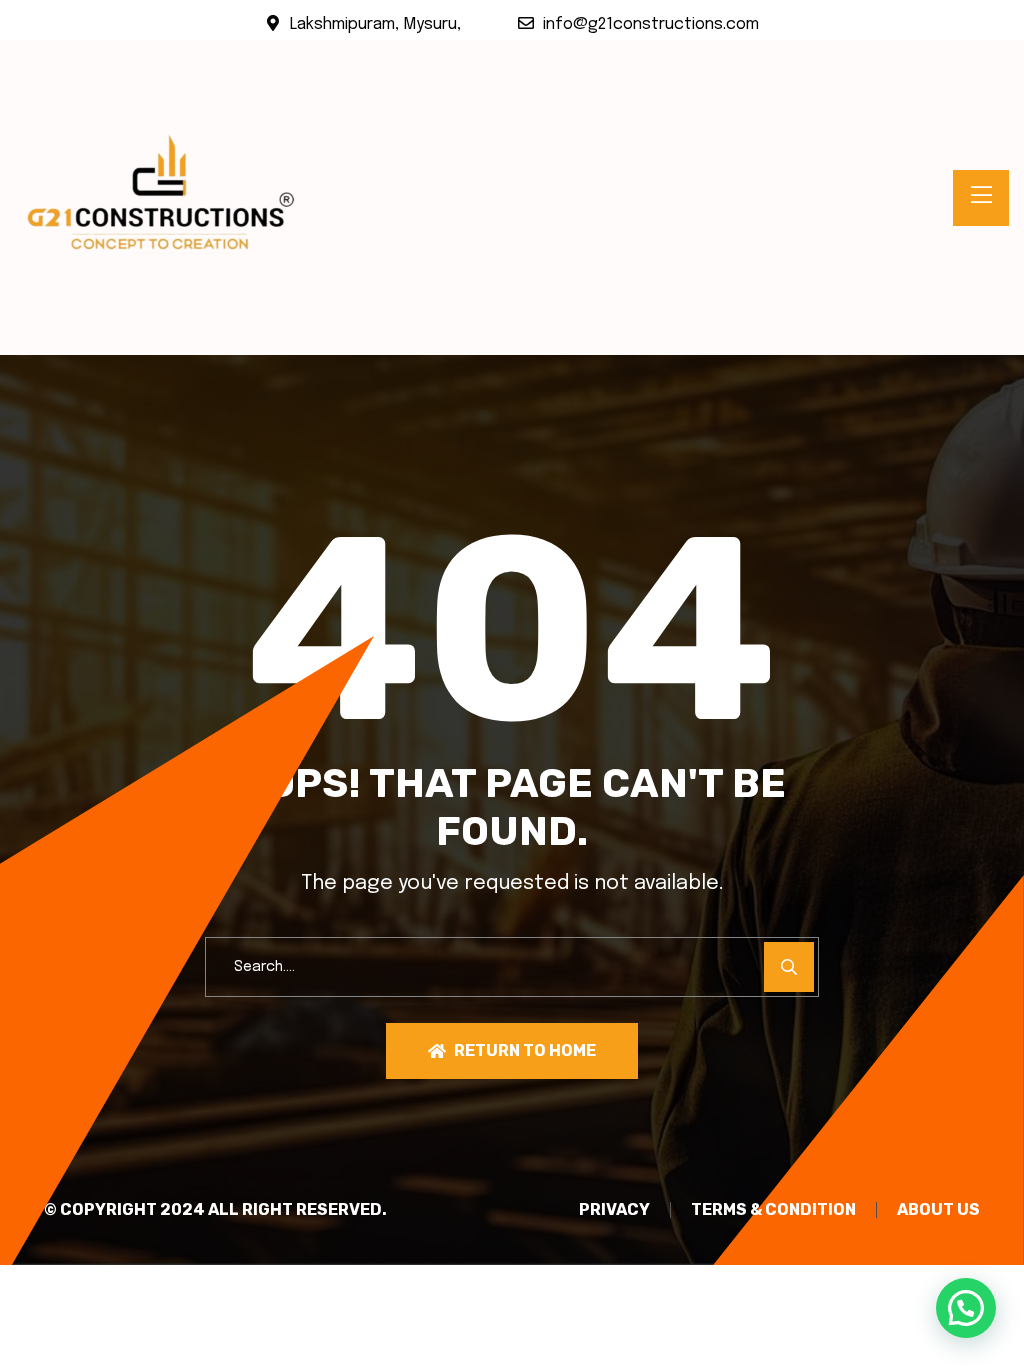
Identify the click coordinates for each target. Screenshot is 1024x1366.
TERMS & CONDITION (773, 1210)
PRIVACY (614, 1210)
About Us (938, 1210)
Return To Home (525, 1050)
